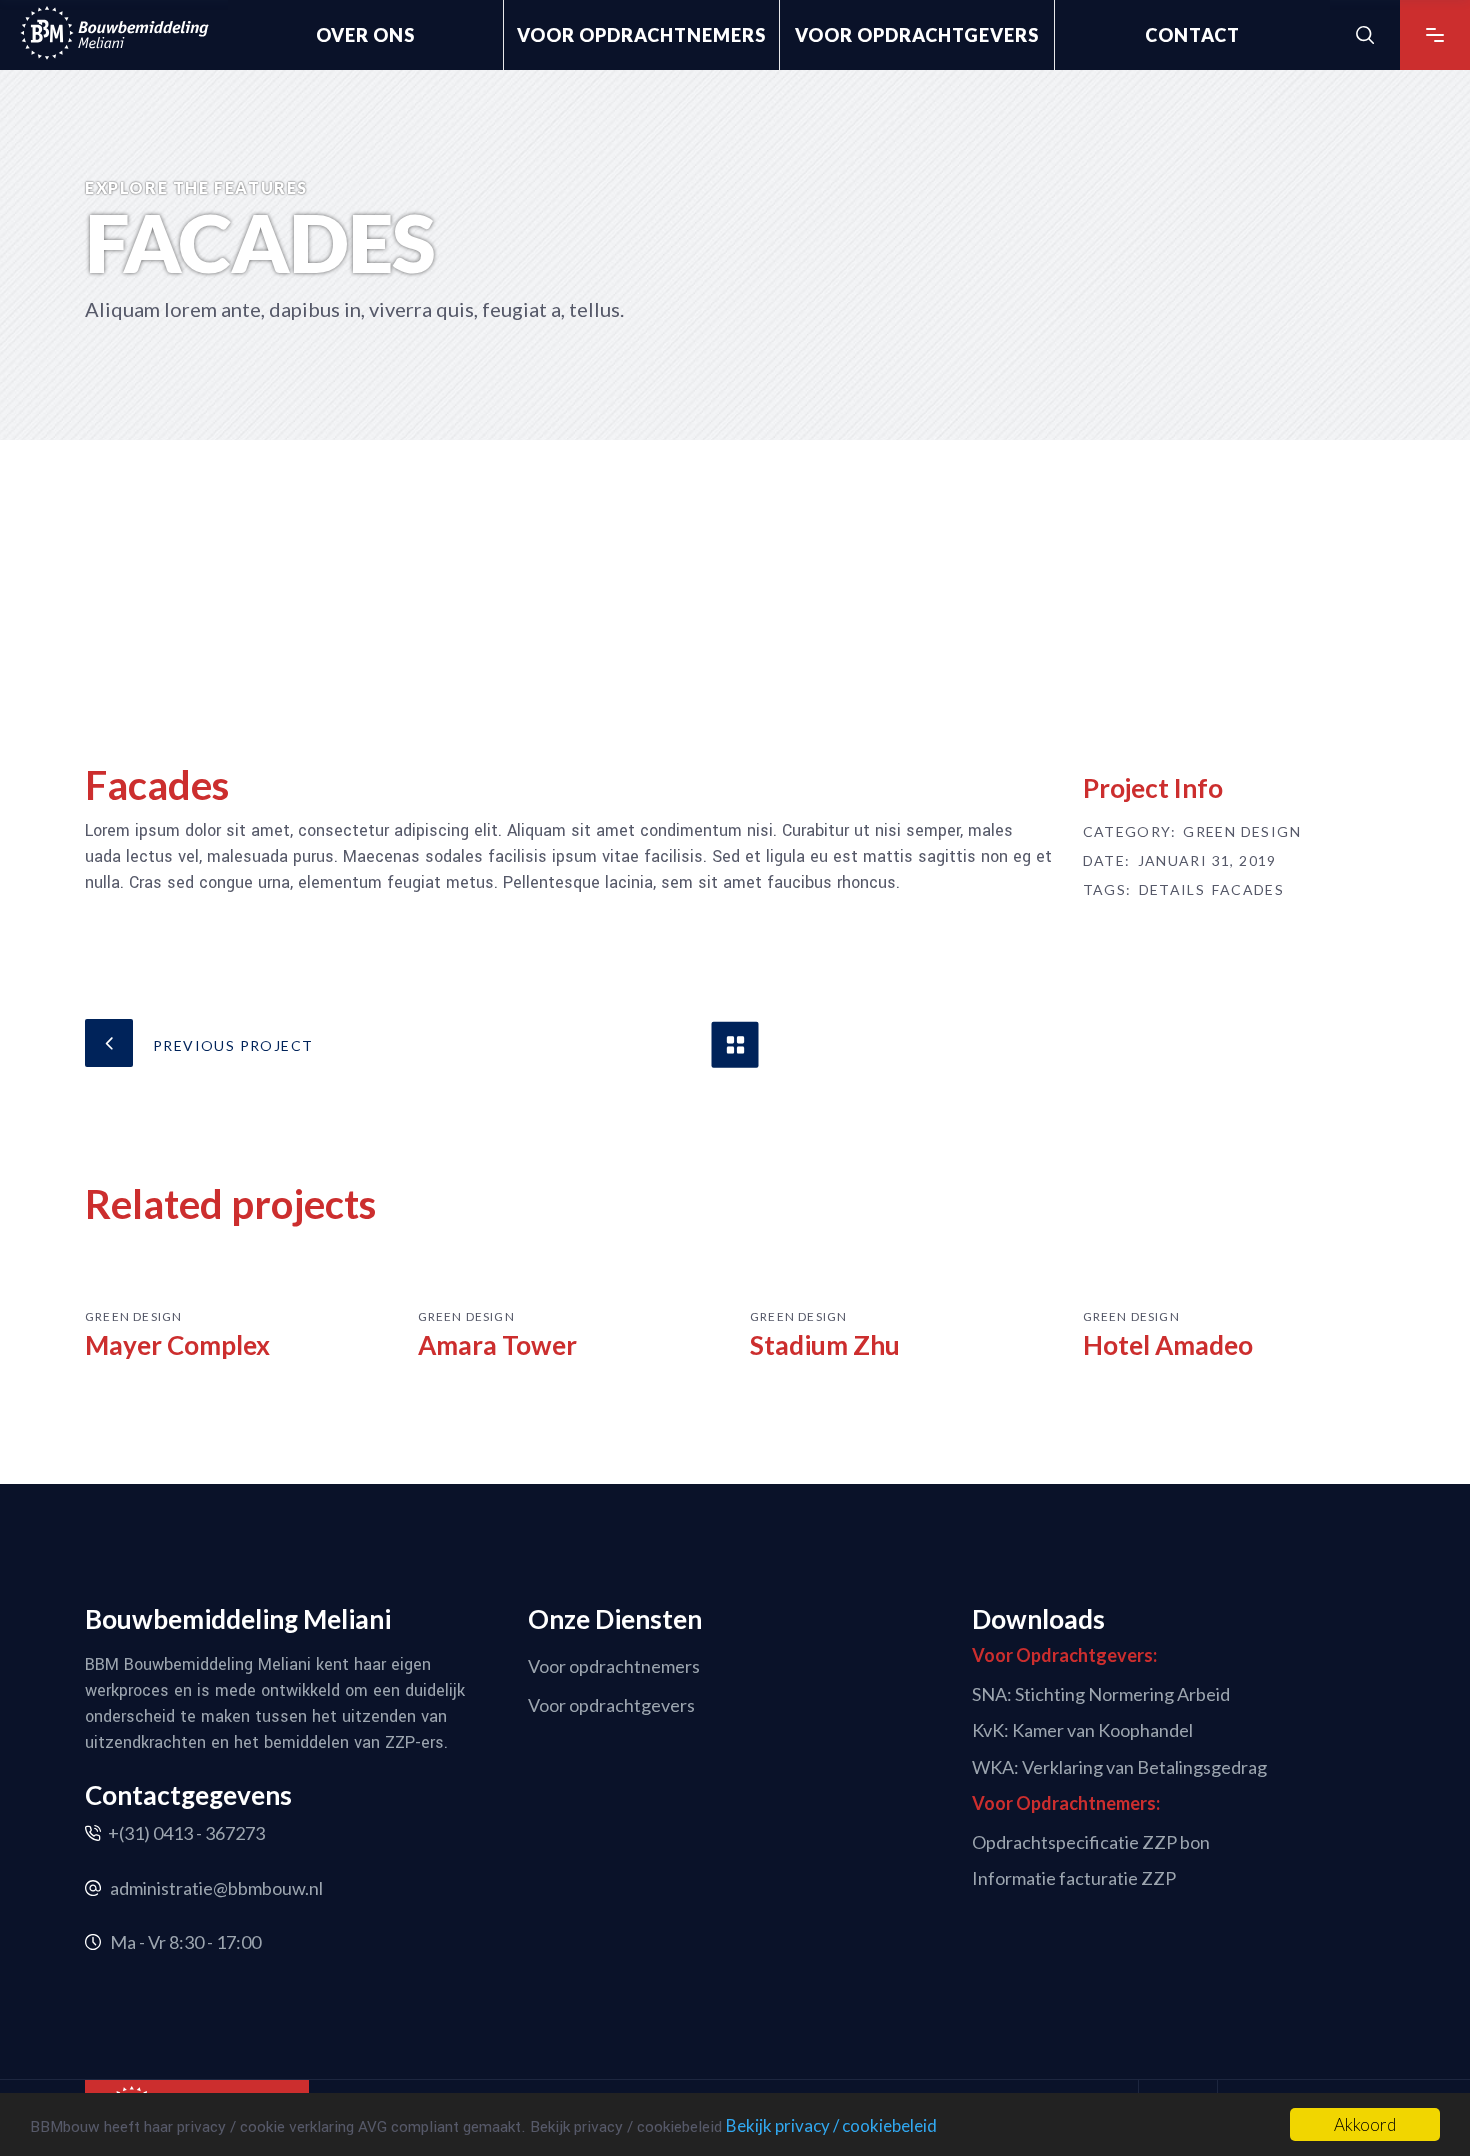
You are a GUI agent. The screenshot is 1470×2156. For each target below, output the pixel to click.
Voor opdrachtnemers (614, 1665)
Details (1172, 890)
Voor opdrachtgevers (611, 1705)
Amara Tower (497, 1345)
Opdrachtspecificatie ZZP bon (1091, 1841)
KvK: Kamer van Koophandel (1082, 1730)
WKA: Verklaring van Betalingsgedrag (1119, 1767)
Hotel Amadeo (1168, 1345)
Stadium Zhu (825, 1345)
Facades (1248, 890)
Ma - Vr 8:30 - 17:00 (185, 1942)
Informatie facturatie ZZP (1074, 1878)
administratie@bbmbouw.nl (216, 1888)
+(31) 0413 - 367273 (186, 1833)
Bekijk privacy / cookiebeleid (831, 2125)
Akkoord (1365, 2124)
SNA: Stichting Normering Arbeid (1101, 1693)
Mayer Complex (177, 1345)
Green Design (1242, 832)
